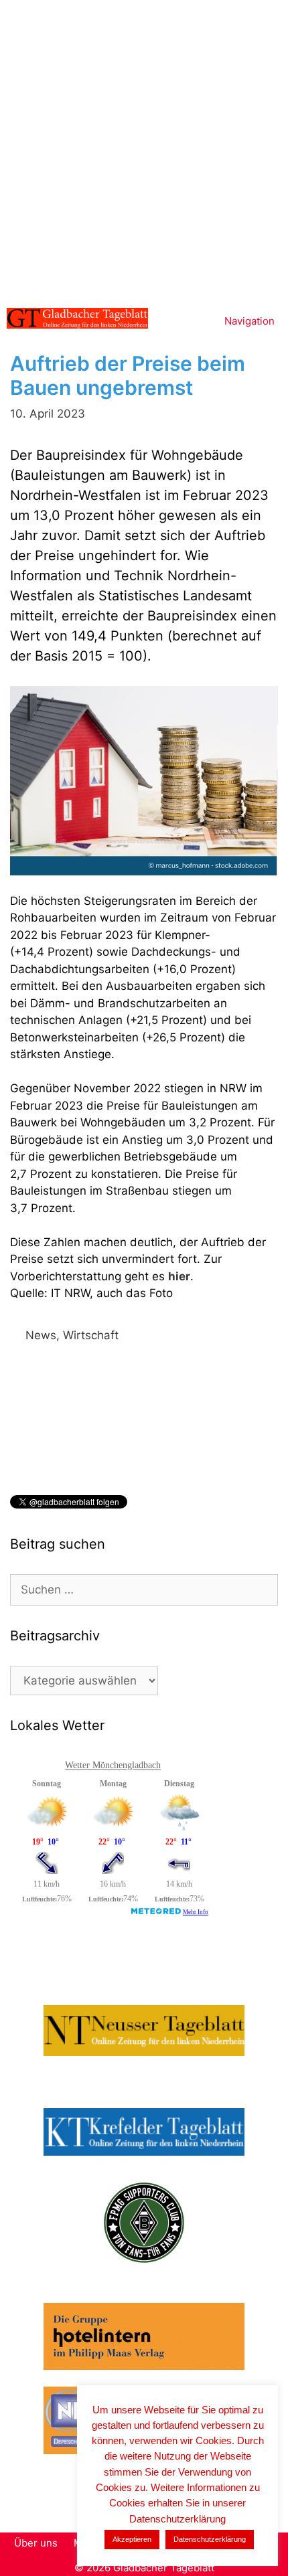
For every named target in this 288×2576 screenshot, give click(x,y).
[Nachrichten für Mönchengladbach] (77, 318)
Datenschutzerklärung (210, 2539)
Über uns (36, 2543)
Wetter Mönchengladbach (113, 1765)
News (41, 1335)
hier (179, 1276)
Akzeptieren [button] (132, 2539)
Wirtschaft (91, 1335)
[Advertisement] (144, 151)
